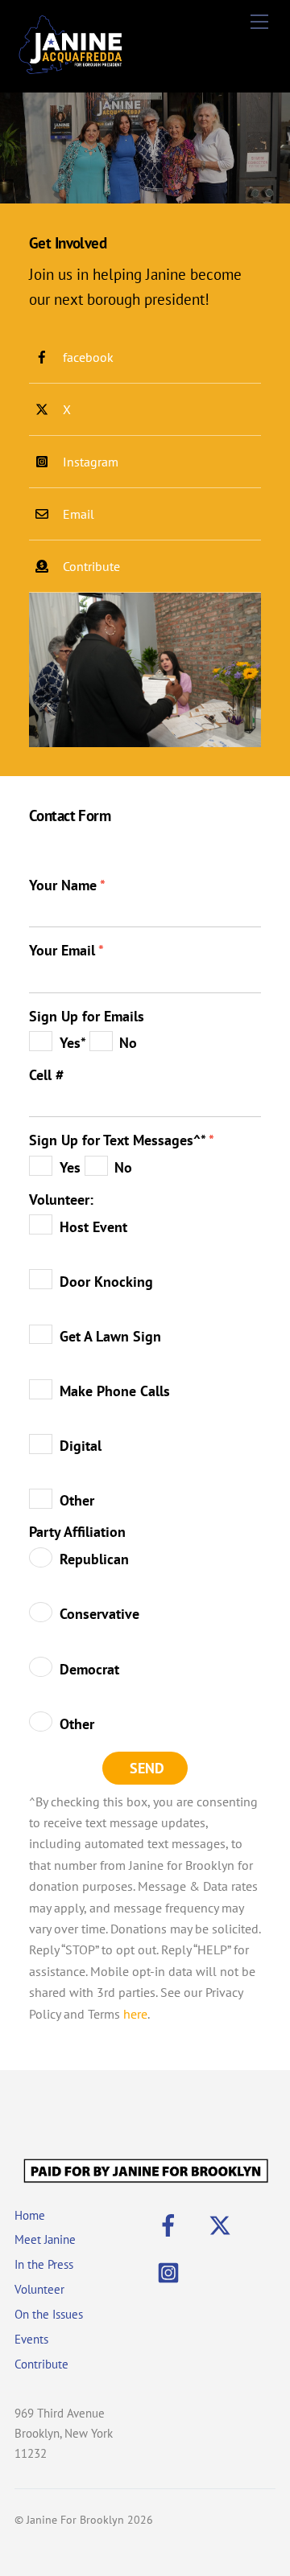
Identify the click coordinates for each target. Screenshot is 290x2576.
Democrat (89, 1669)
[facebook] (171, 2223)
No (128, 1043)
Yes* (75, 1043)
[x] (223, 2223)
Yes (72, 1167)
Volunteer (39, 2289)
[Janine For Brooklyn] (71, 72)
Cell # (46, 1075)
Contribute (41, 2364)
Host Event (93, 1227)
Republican (94, 1559)
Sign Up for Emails (87, 1016)
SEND (147, 1768)
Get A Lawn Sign (110, 1336)
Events (31, 2339)
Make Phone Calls (115, 1391)
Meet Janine (45, 2239)
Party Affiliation (77, 1532)
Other (77, 1500)
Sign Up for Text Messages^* (122, 1140)
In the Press (44, 2264)
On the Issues (49, 2314)
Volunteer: (61, 1200)
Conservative (99, 1614)
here (135, 2014)
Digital (81, 1446)
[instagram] (171, 2271)
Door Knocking (106, 1282)
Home (30, 2215)
